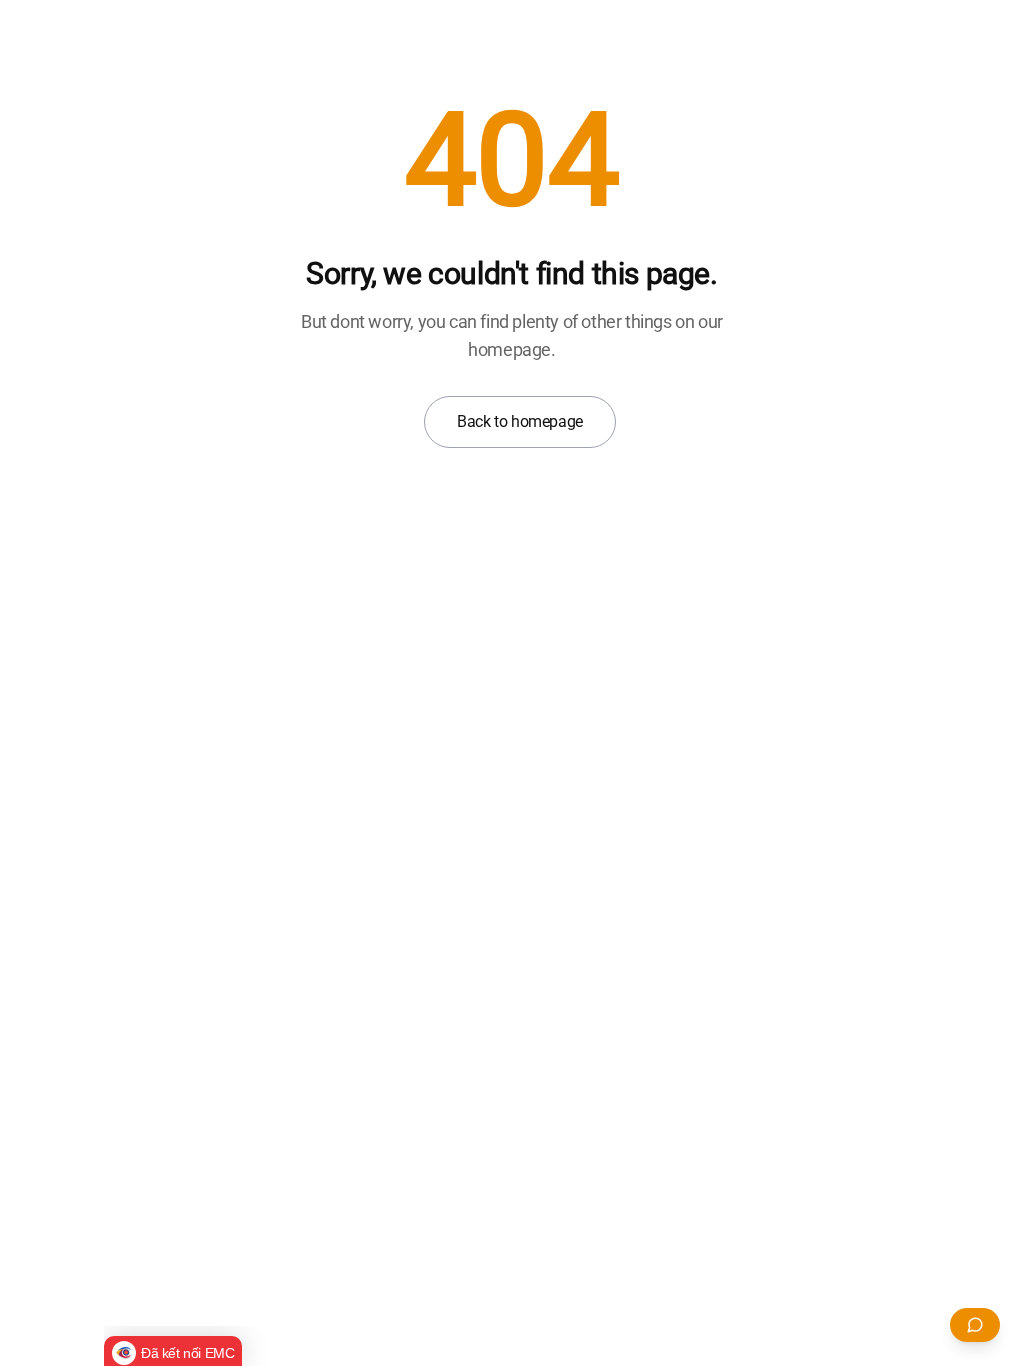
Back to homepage (520, 421)
